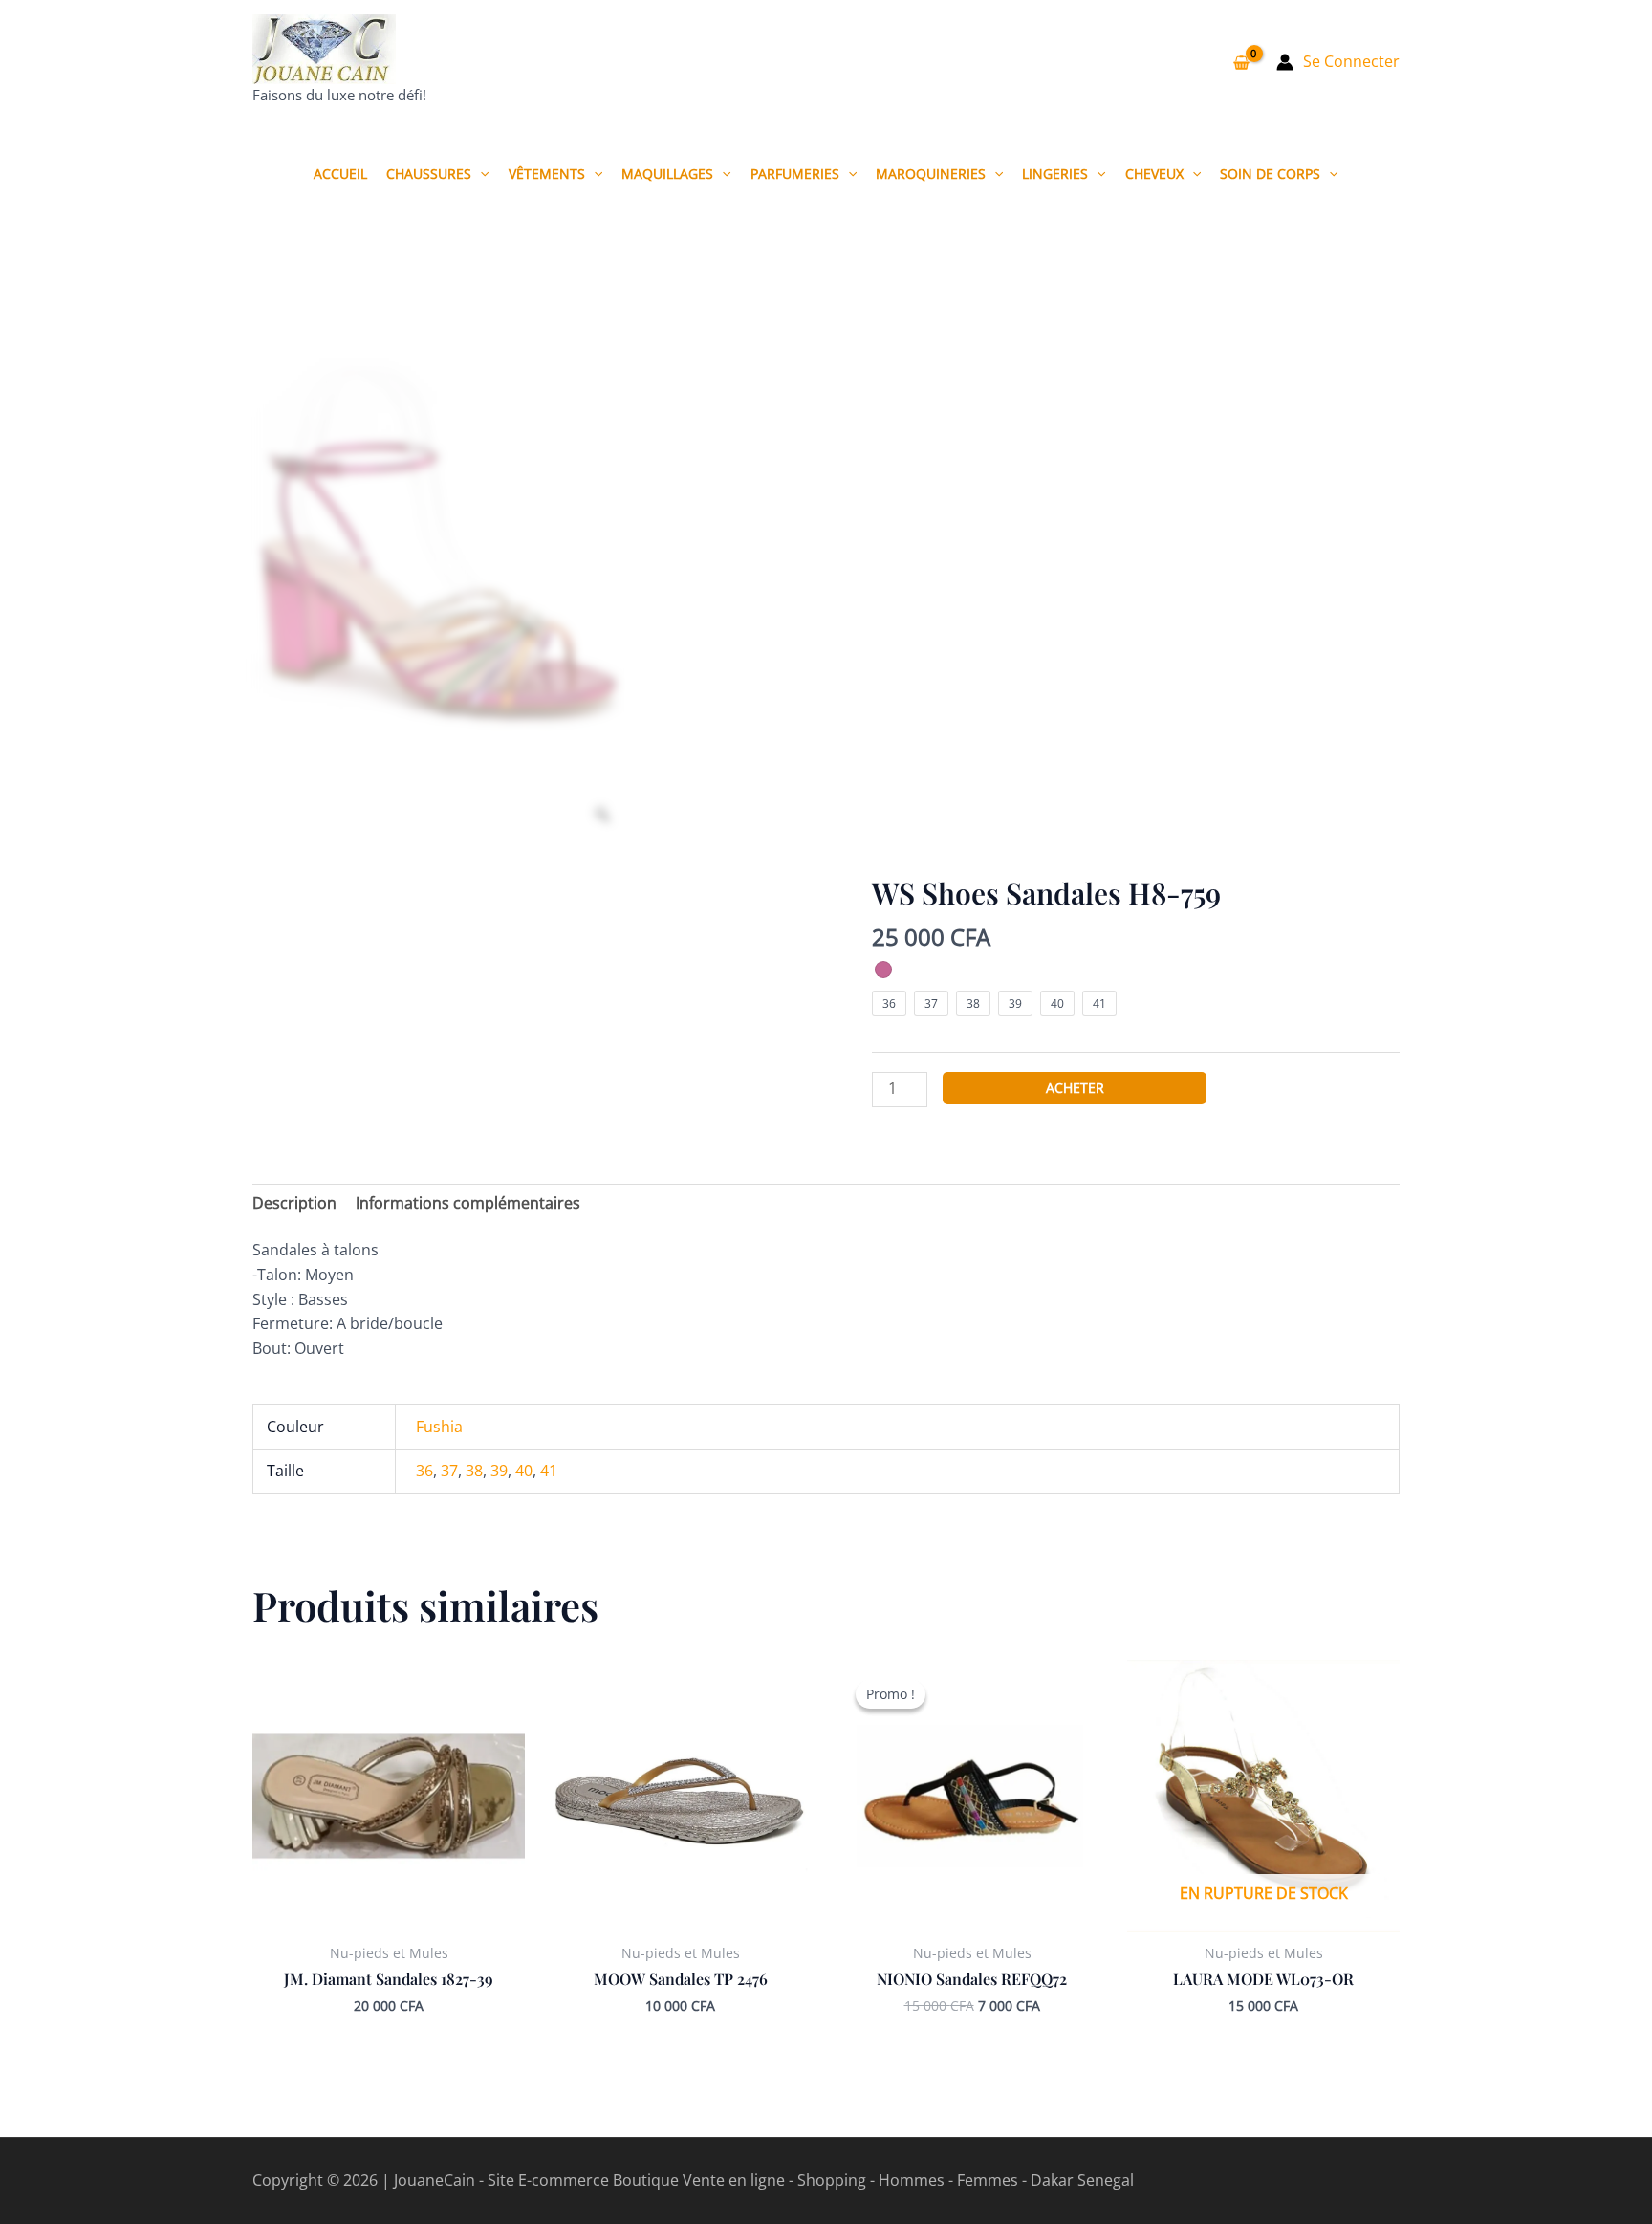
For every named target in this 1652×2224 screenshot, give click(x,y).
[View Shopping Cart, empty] (1241, 62)
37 (449, 1471)
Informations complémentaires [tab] (468, 1203)
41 (549, 1471)
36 (424, 1471)
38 (474, 1471)
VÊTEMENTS (547, 174)
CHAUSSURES (429, 174)
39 (499, 1471)
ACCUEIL (340, 174)
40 (524, 1471)
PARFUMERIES (795, 174)
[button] (480, 174)
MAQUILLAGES (667, 174)
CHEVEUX (1154, 174)
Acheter (1075, 1088)
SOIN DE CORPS (1270, 174)
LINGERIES (1055, 174)
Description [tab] (294, 1203)
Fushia (439, 1427)
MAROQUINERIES (931, 174)
